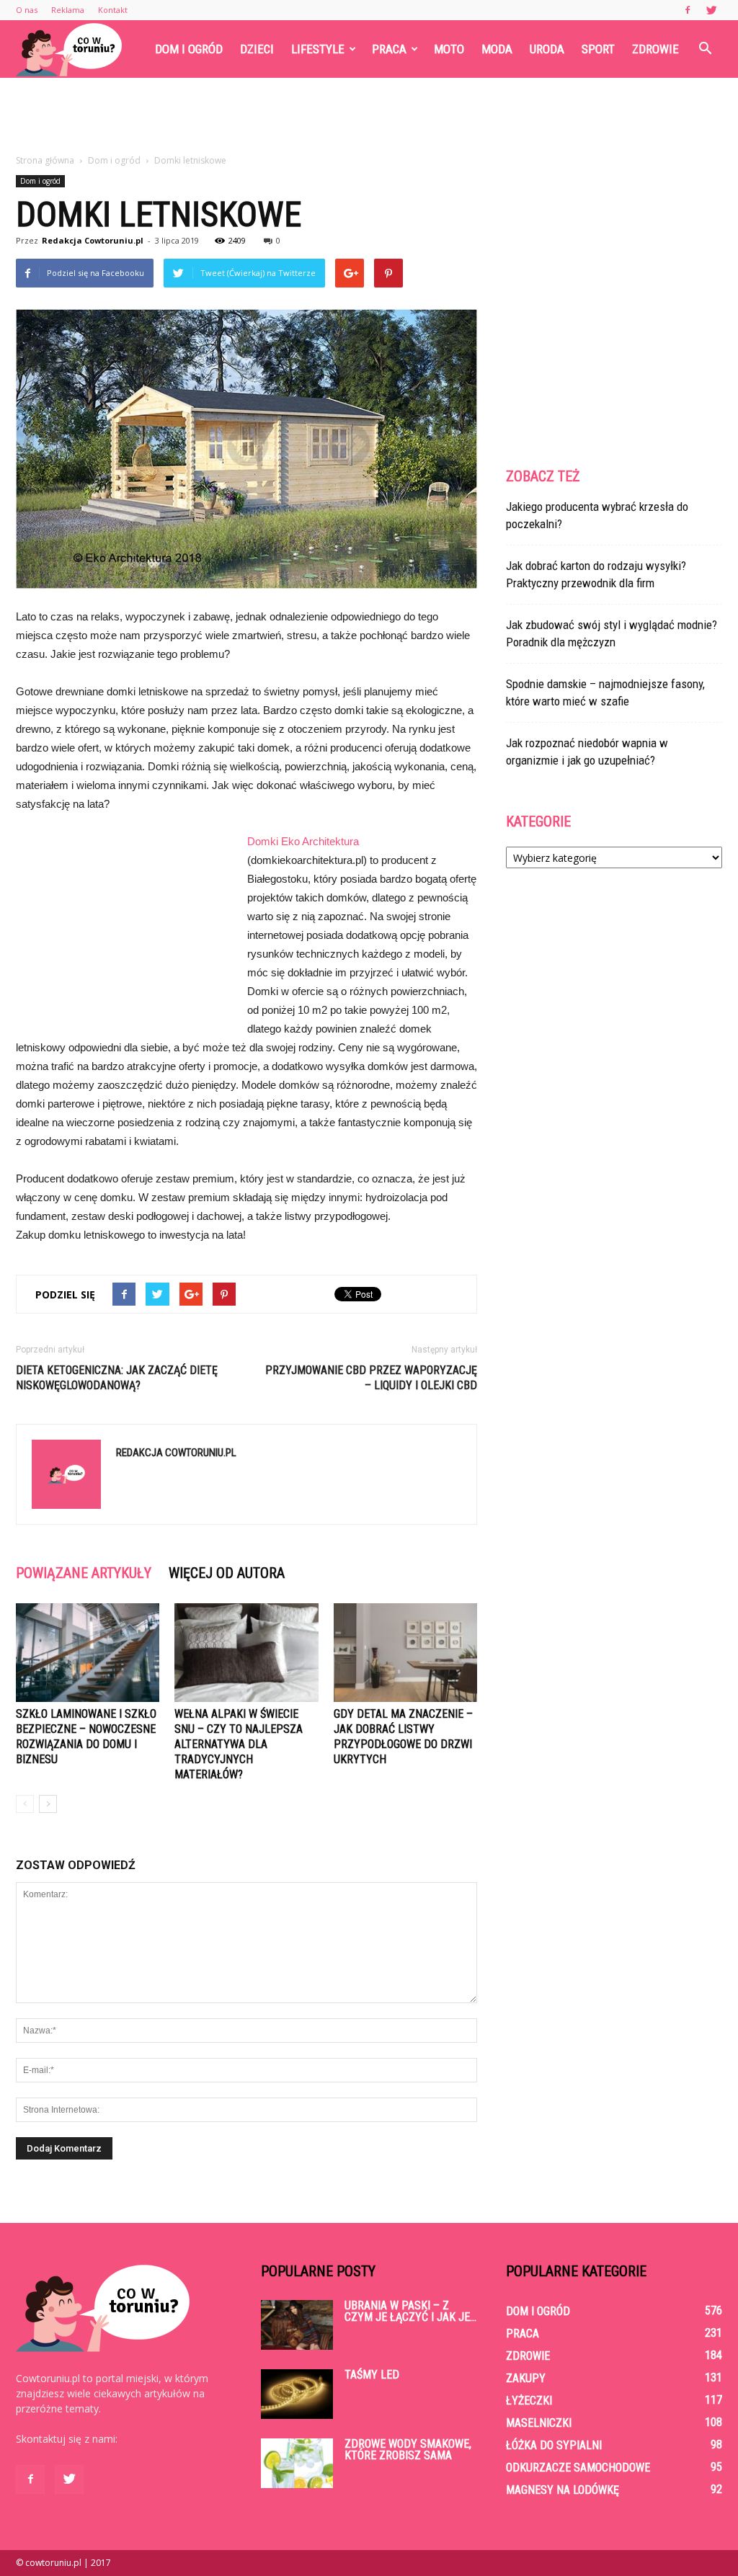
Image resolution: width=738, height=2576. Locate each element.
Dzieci (257, 49)
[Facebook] (688, 10)
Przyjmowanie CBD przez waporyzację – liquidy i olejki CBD (371, 1378)
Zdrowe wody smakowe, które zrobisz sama (408, 2450)
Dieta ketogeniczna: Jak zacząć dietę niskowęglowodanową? (117, 1378)
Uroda (547, 49)
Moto (449, 49)
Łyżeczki (529, 2401)
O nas (27, 10)
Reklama (68, 10)
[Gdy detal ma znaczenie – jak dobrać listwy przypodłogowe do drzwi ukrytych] (405, 1653)
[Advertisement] (369, 117)
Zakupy (526, 2378)
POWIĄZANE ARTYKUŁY (84, 1573)
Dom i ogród (189, 49)
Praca (389, 49)
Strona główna (45, 160)
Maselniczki (539, 2423)
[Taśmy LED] (297, 2394)
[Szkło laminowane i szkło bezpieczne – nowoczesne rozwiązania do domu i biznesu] (88, 1653)
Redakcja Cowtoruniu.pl (93, 240)
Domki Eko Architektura (303, 841)
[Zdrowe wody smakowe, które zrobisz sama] (297, 2463)
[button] (705, 49)
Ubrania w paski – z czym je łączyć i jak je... (410, 2311)
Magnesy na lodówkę (563, 2490)
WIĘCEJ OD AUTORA (227, 1573)
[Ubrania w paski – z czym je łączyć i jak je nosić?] (297, 2325)
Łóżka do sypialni (554, 2445)
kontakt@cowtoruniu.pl (174, 2439)
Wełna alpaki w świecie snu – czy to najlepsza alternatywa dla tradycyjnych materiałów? (239, 1744)
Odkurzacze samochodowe (578, 2468)
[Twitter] (711, 10)
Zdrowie (655, 49)
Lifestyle (318, 49)
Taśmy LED (372, 2375)
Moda (497, 49)
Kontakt (113, 10)
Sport (598, 49)
